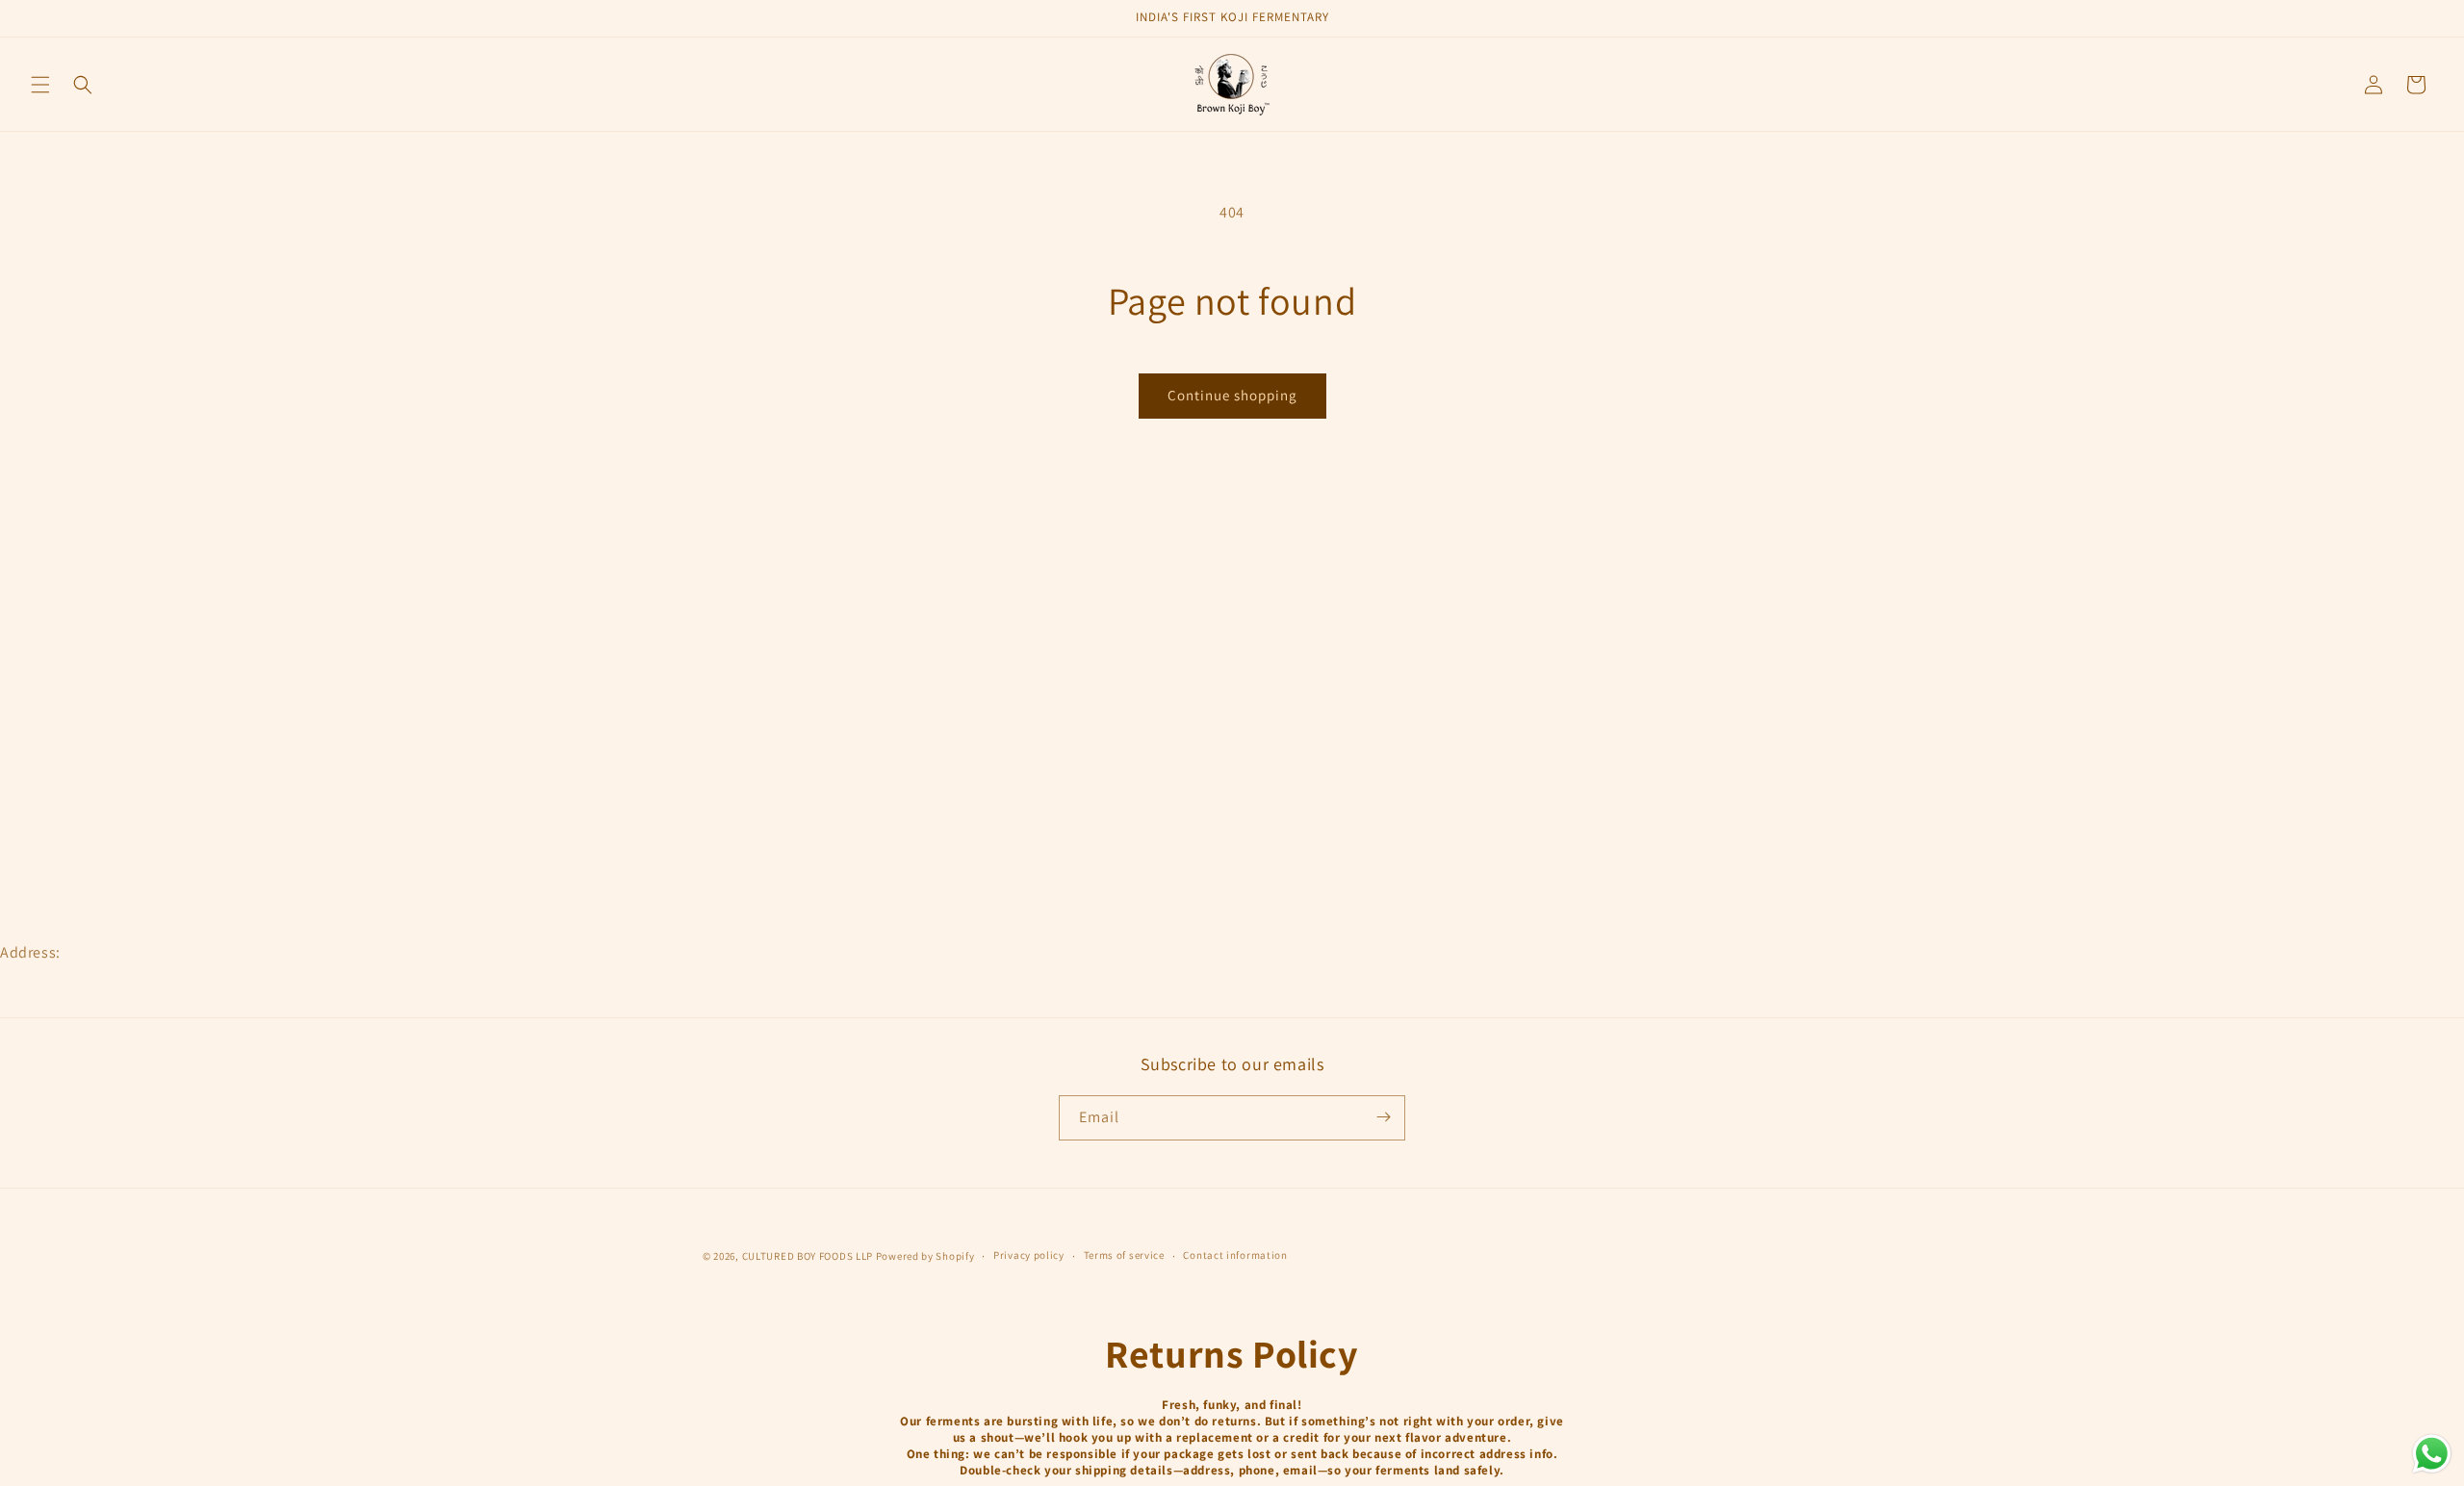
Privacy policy (1029, 1256)
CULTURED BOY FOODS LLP (809, 1256)
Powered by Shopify (925, 1256)
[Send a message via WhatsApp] (2432, 1454)
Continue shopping (1232, 395)
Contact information (1235, 1256)
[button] (40, 85)
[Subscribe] (1383, 1117)
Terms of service (1124, 1256)
